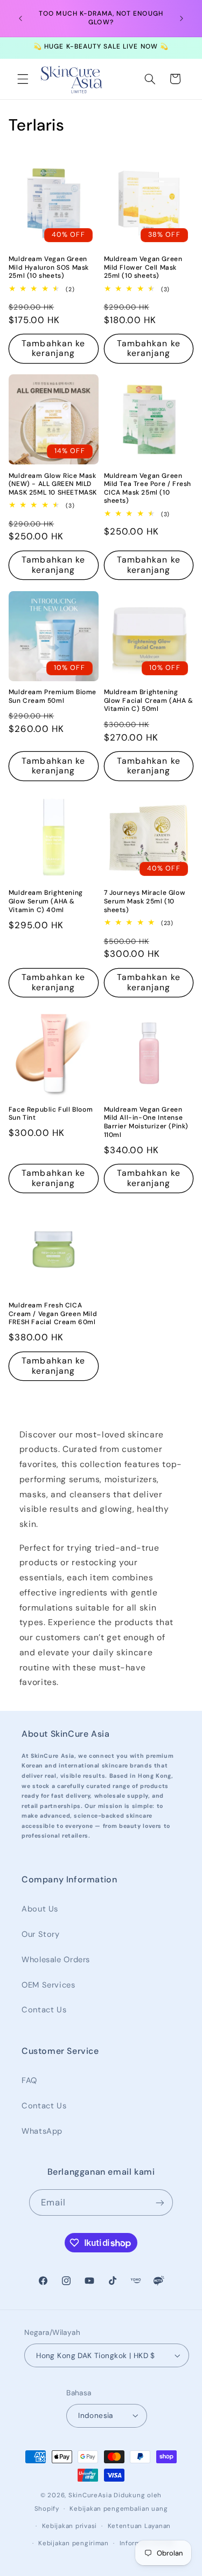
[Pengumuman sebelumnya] (20, 18)
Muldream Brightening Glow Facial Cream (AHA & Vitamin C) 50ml (149, 701)
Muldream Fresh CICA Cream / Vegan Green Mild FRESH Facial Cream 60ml (53, 1314)
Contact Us (44, 2010)
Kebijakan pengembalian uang (119, 2509)
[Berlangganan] (160, 2202)
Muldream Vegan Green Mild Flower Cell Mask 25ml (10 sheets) (143, 268)
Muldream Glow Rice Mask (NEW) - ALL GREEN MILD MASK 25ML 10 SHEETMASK (53, 484)
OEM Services (48, 1985)
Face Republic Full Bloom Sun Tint (51, 1114)
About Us (40, 1909)
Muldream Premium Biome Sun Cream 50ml (53, 697)
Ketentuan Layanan (140, 2526)
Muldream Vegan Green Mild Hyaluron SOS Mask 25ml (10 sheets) (49, 268)
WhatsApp (42, 2131)
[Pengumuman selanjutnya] (182, 18)
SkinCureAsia (90, 2495)
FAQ (29, 2080)
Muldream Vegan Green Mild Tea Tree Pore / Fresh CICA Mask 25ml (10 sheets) (148, 489)
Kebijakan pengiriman (74, 2543)
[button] (23, 79)
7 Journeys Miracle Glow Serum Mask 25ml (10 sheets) (145, 901)
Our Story (41, 1934)
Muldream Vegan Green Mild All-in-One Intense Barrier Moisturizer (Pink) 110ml (147, 1122)
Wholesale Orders (56, 1960)
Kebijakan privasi (70, 2526)
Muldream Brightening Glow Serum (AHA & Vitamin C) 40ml (46, 901)
